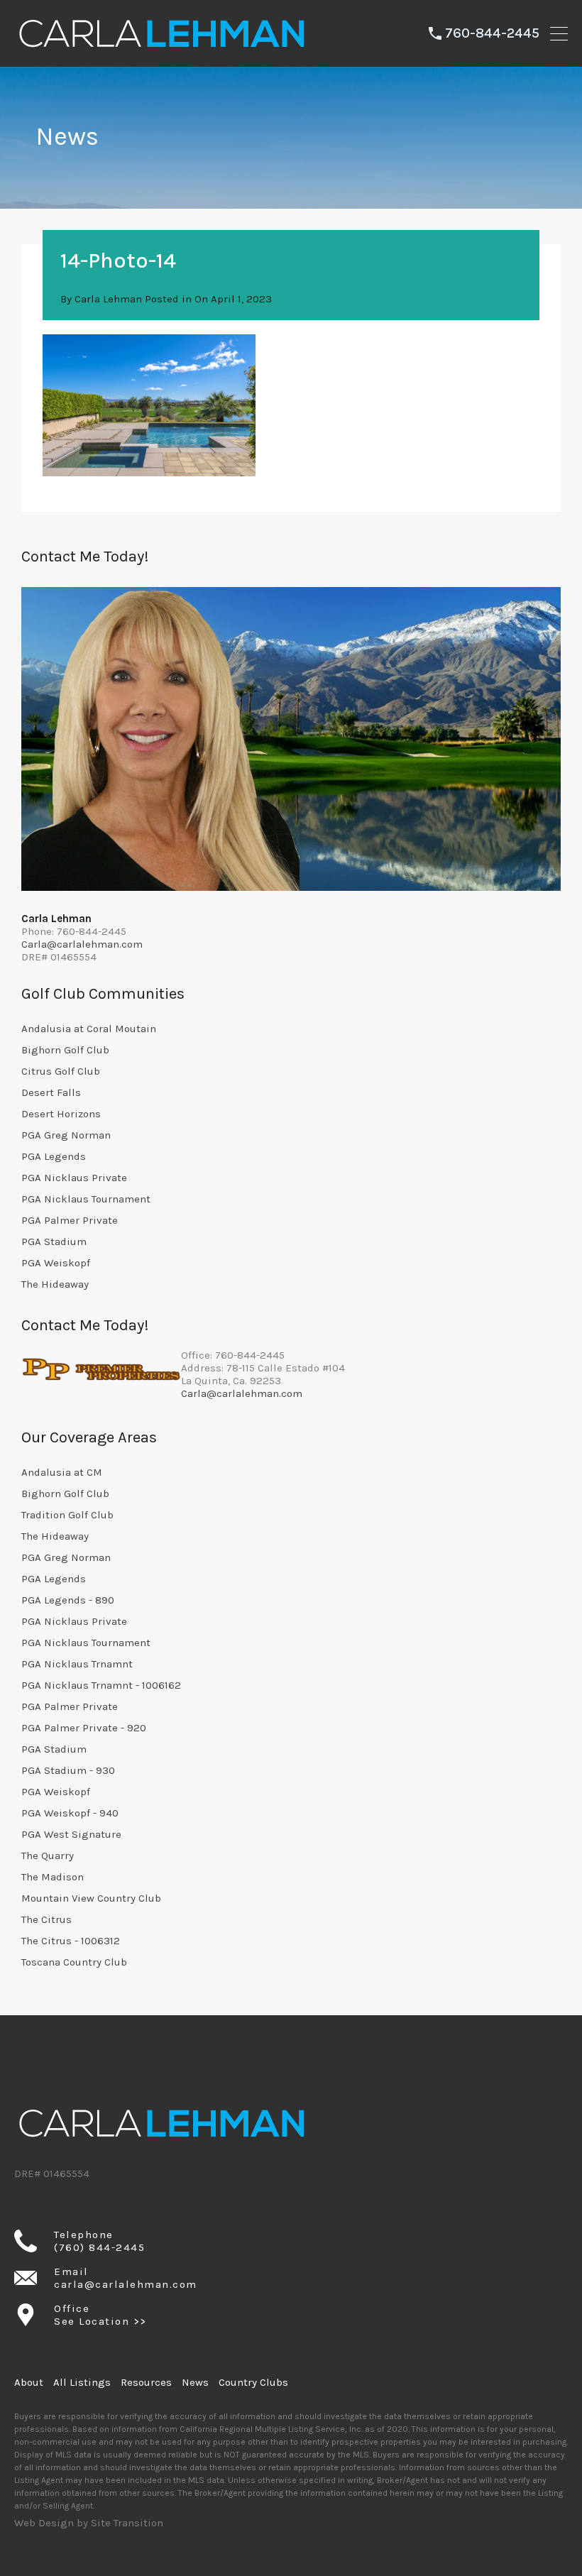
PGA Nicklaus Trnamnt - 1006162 (101, 1685)
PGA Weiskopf (56, 1263)
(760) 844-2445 (99, 2247)
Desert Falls (51, 1092)
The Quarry (48, 1856)
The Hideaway (55, 1284)
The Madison (53, 1877)
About (29, 2382)
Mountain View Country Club (91, 1898)
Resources (146, 2382)
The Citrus (46, 1919)
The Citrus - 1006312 (71, 1941)
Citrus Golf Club (61, 1071)
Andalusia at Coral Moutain (89, 1029)
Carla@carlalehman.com (82, 944)
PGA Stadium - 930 (68, 1770)
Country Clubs (253, 2382)
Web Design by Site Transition (89, 2523)
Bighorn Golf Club (65, 1050)
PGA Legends (54, 1156)
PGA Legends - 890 (68, 1600)
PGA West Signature (71, 1834)
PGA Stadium (54, 1242)
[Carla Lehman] (160, 50)
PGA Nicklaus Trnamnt (77, 1664)
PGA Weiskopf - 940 (70, 1813)
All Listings (82, 2382)
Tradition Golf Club (67, 1515)
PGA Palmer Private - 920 (84, 1728)
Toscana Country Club (74, 1962)
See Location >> (100, 2321)
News (195, 2382)
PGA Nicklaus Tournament (86, 1199)
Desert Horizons (61, 1114)
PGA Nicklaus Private (74, 1178)
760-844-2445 (492, 33)
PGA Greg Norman (66, 1135)
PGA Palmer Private (70, 1220)
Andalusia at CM (62, 1472)
